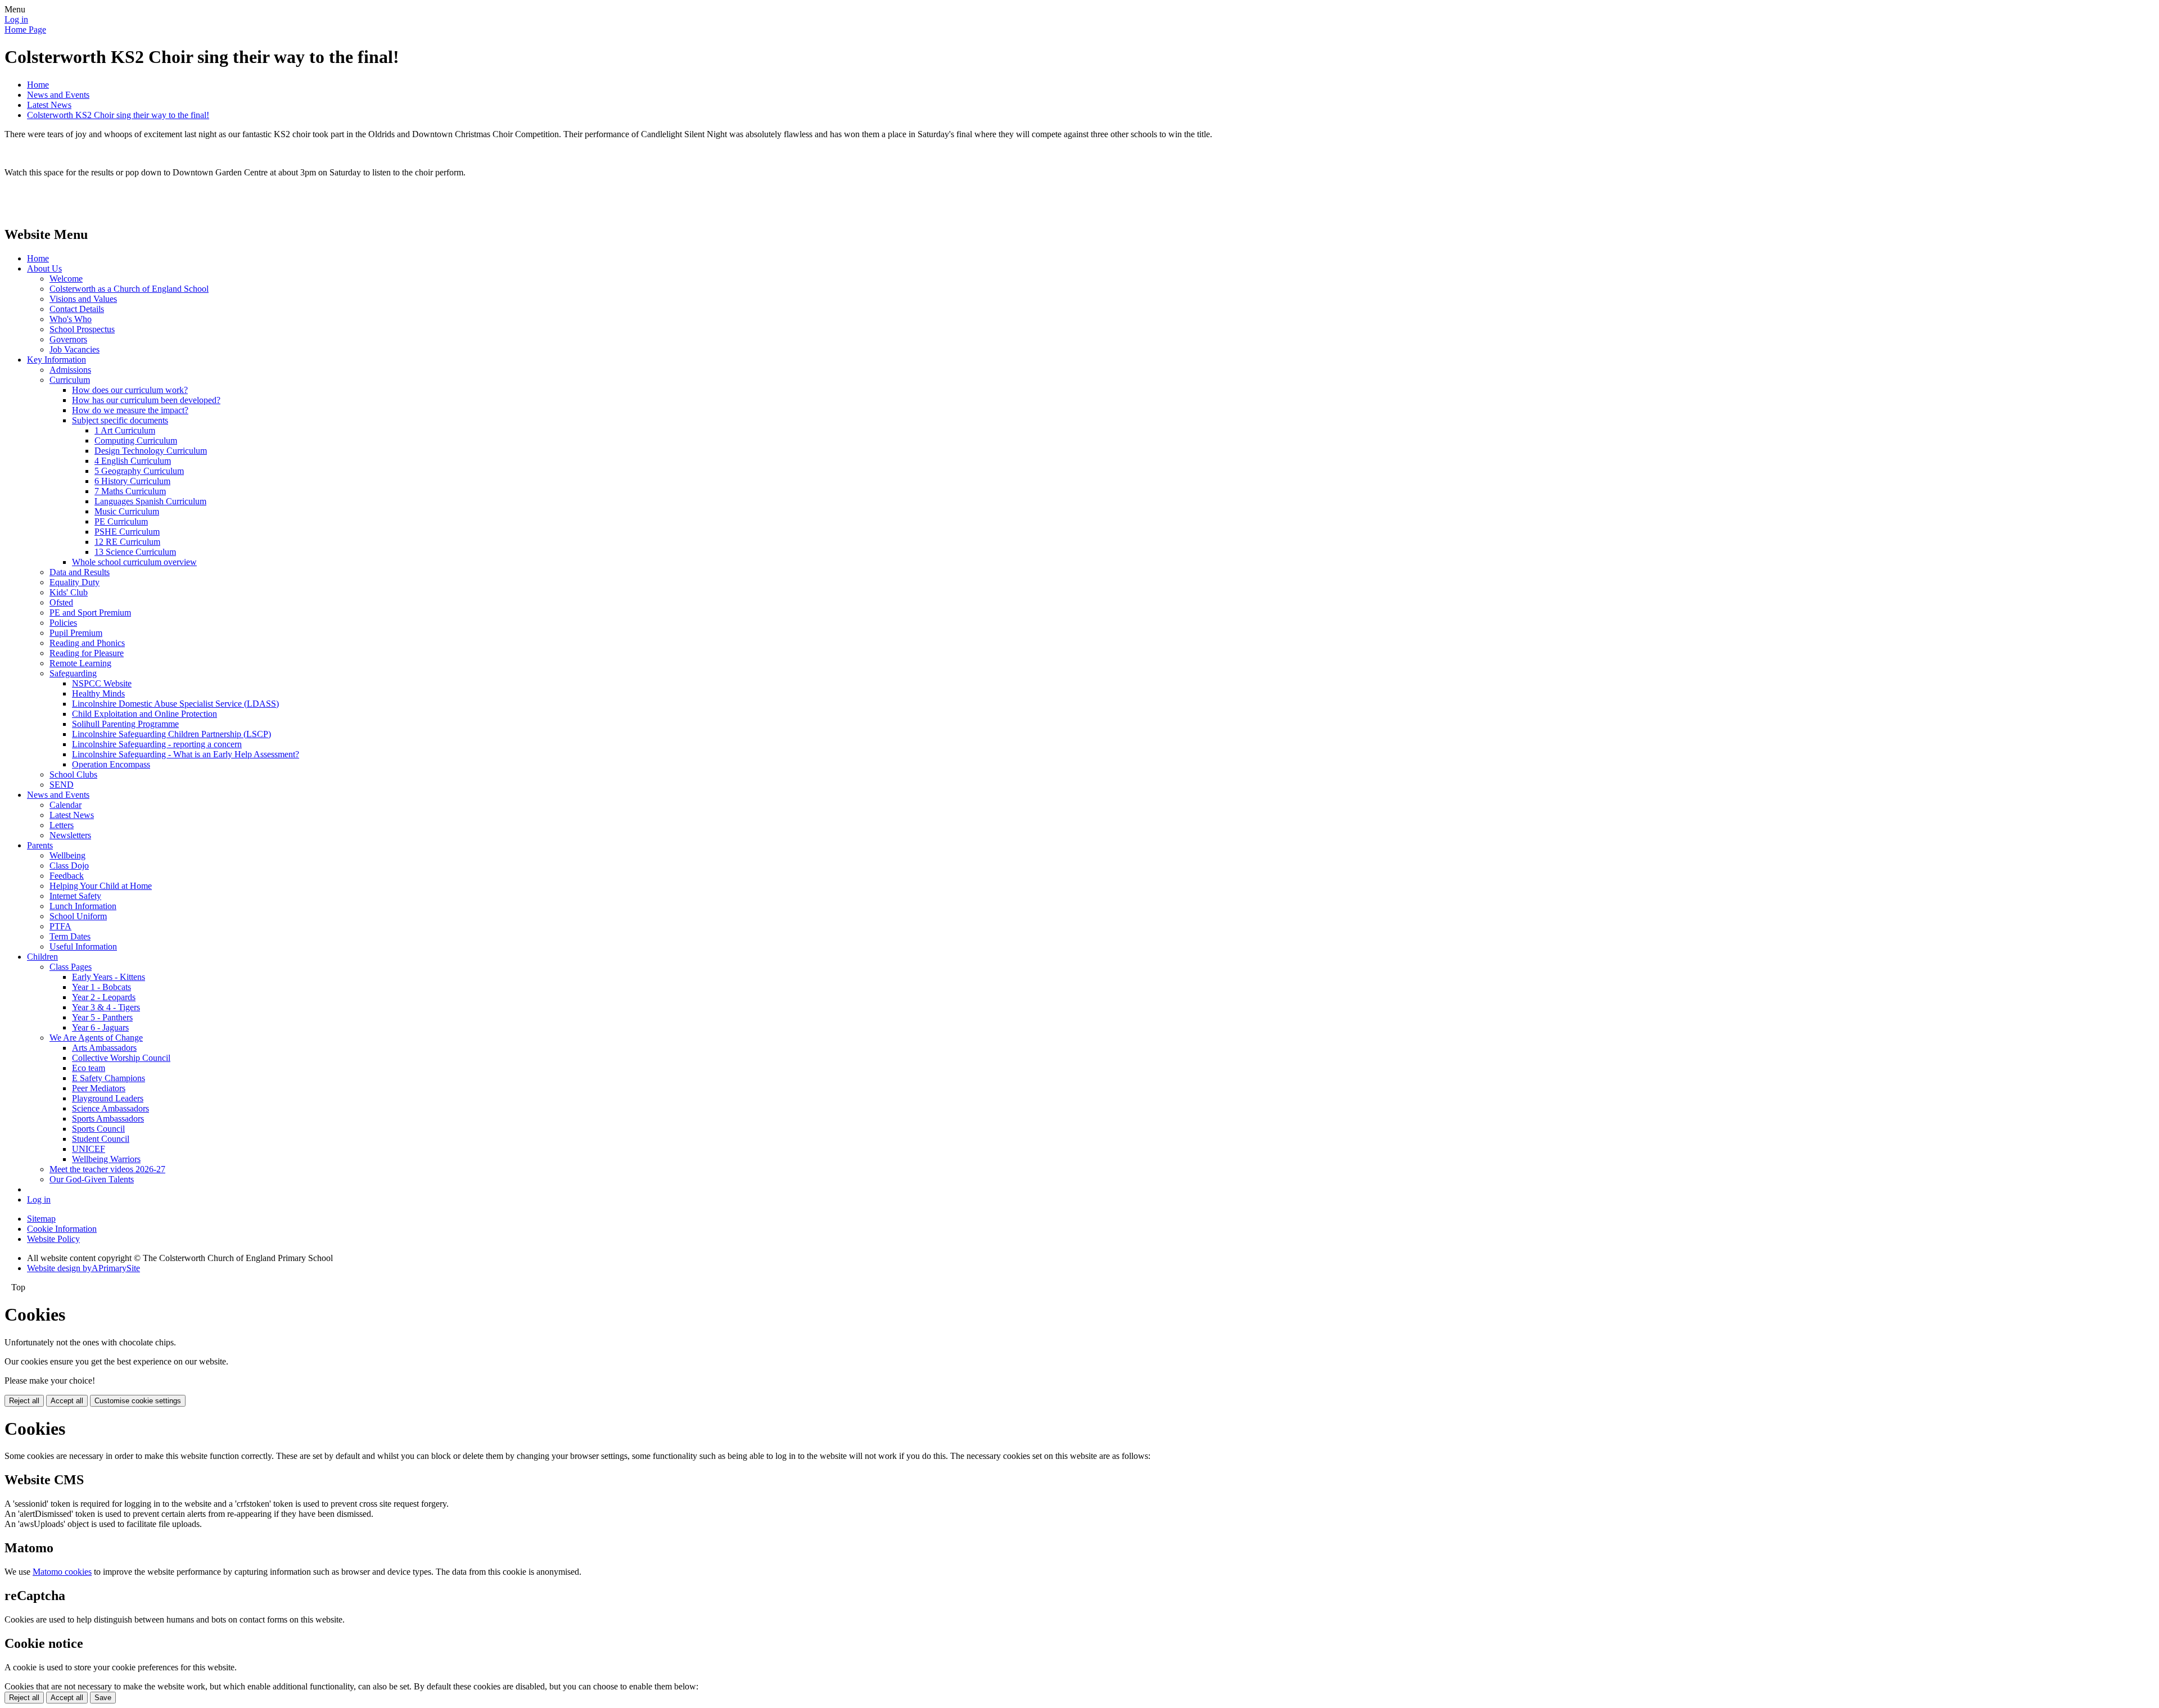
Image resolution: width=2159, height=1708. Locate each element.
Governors (68, 339)
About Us (44, 268)
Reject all (24, 1401)
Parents (40, 845)
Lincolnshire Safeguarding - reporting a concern (157, 744)
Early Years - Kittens (109, 977)
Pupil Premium (76, 633)
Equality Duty (74, 582)
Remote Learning (80, 663)
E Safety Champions (109, 1078)
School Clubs (73, 774)
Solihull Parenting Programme (125, 724)
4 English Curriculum (133, 461)
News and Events (58, 95)
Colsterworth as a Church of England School (129, 289)
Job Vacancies (74, 349)
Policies (63, 623)
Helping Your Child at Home (101, 886)
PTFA (60, 926)
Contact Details (77, 309)
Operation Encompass (111, 764)
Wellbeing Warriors (106, 1159)
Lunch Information (83, 906)
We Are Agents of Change (96, 1038)
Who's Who (71, 319)
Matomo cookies (62, 1572)
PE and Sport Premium (90, 613)
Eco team (89, 1068)
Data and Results (80, 572)
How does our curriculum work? (130, 390)
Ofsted (61, 602)
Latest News (49, 105)
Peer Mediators (99, 1088)
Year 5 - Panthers (102, 1017)
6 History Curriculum (132, 481)
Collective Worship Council (121, 1058)
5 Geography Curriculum (139, 471)
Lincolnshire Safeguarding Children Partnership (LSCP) (171, 734)
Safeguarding (73, 673)
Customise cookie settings (138, 1401)
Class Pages (71, 967)
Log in (16, 19)
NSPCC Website (102, 683)
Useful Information (83, 946)
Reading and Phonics (87, 643)
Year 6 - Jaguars (100, 1027)
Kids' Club (69, 592)
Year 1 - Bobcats (101, 987)
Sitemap (41, 1219)
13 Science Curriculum (135, 552)
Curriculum (70, 380)
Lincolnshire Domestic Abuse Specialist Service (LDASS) (175, 704)
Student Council (101, 1139)
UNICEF (89, 1149)
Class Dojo (69, 866)
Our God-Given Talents (92, 1179)
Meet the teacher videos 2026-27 (107, 1169)
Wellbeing (67, 855)
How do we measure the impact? (130, 410)
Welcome (66, 279)
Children (42, 957)
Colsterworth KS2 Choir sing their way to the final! (118, 115)
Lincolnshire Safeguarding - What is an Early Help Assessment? (186, 754)
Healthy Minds (98, 693)
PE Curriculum (121, 521)
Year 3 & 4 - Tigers (106, 1007)
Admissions (70, 370)
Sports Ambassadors (108, 1119)
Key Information (57, 360)
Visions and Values (83, 299)
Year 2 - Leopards (104, 997)
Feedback (67, 876)
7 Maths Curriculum (130, 491)
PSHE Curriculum (127, 532)
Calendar (66, 805)
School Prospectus (82, 329)
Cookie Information (62, 1229)
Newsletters (70, 835)
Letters (62, 825)
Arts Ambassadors (104, 1048)
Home (38, 85)
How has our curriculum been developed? (146, 400)
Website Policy (53, 1239)
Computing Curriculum (136, 440)
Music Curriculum (127, 511)
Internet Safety (75, 896)
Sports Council (98, 1129)
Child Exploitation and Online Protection (144, 714)
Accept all (67, 1401)
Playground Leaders (108, 1098)
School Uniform (78, 916)
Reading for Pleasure (87, 653)
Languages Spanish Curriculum (150, 501)
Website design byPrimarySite (83, 1268)
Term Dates (70, 936)
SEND (62, 785)
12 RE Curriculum (127, 542)
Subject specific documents (120, 420)
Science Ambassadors (110, 1108)
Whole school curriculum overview (134, 562)
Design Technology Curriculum (151, 451)
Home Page (25, 30)
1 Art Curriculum (125, 430)
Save (103, 1698)
